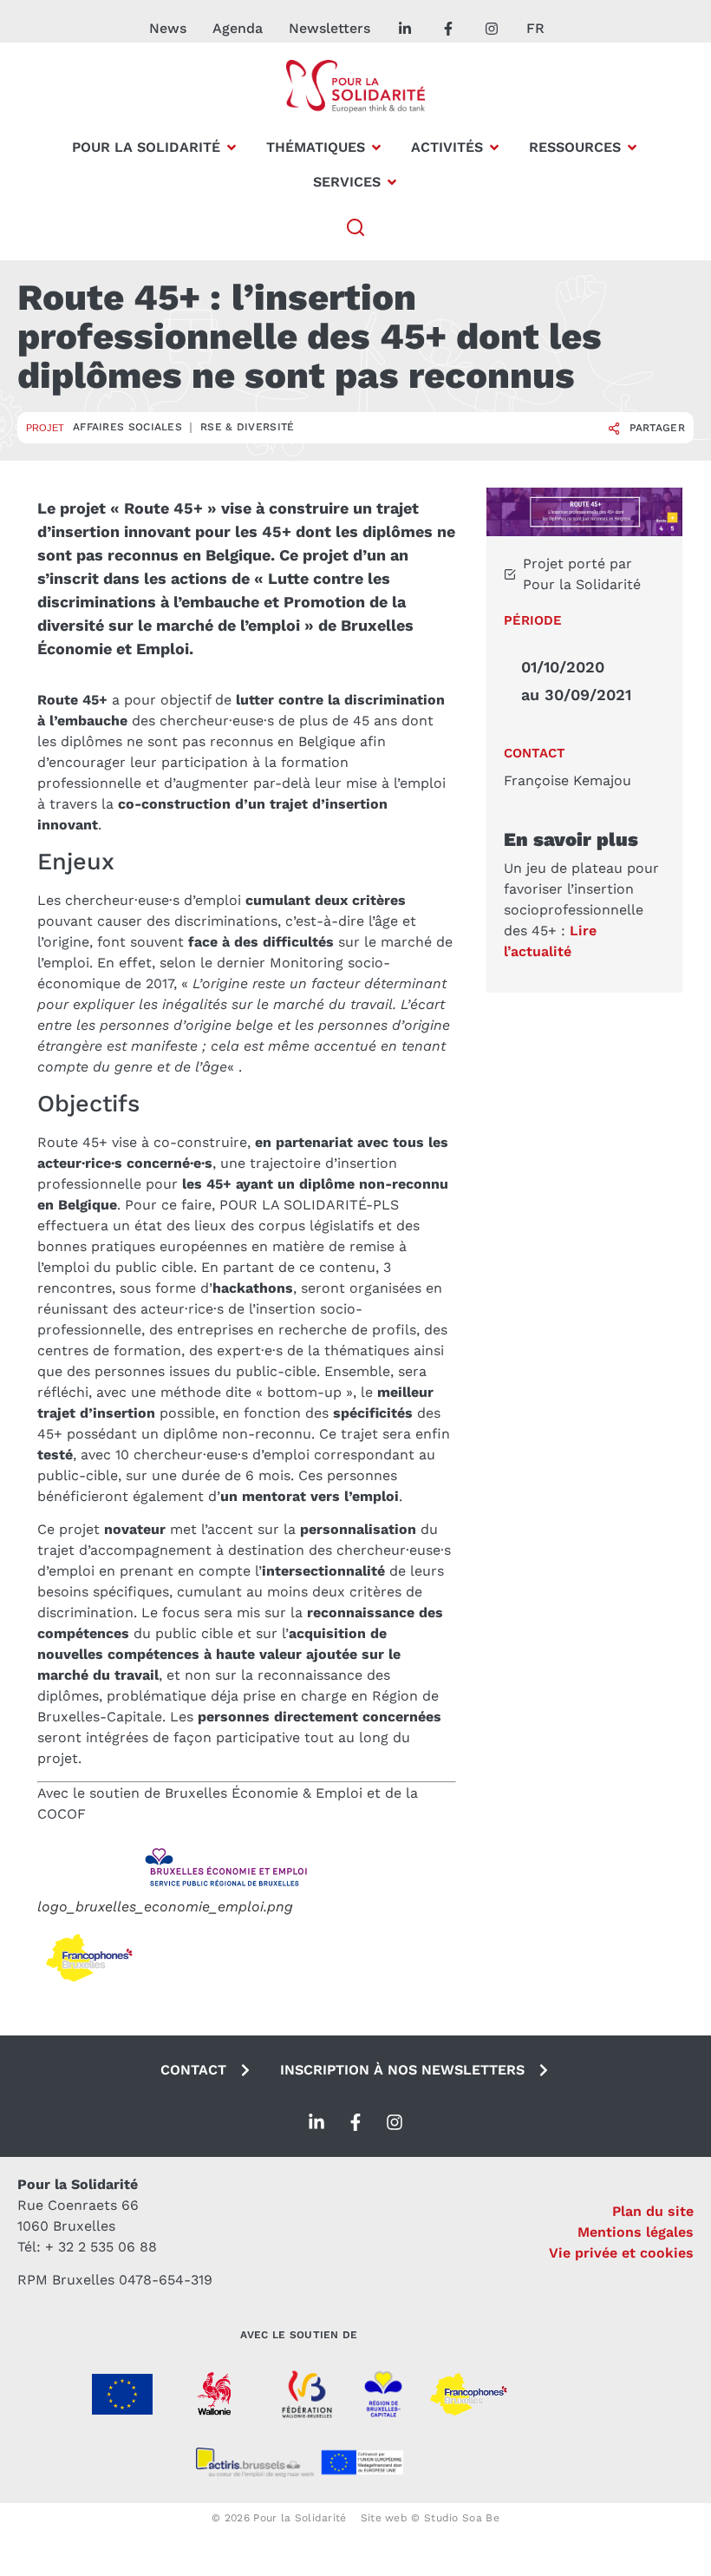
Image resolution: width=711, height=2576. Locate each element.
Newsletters (329, 28)
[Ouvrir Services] (392, 182)
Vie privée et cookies (621, 2253)
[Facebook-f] (355, 2122)
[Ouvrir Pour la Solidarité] (232, 147)
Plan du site (653, 2211)
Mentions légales (636, 2232)
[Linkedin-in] (316, 2122)
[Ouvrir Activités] (494, 147)
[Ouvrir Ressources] (632, 147)
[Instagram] (395, 2122)
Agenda (238, 28)
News (168, 28)
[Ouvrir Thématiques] (376, 147)
